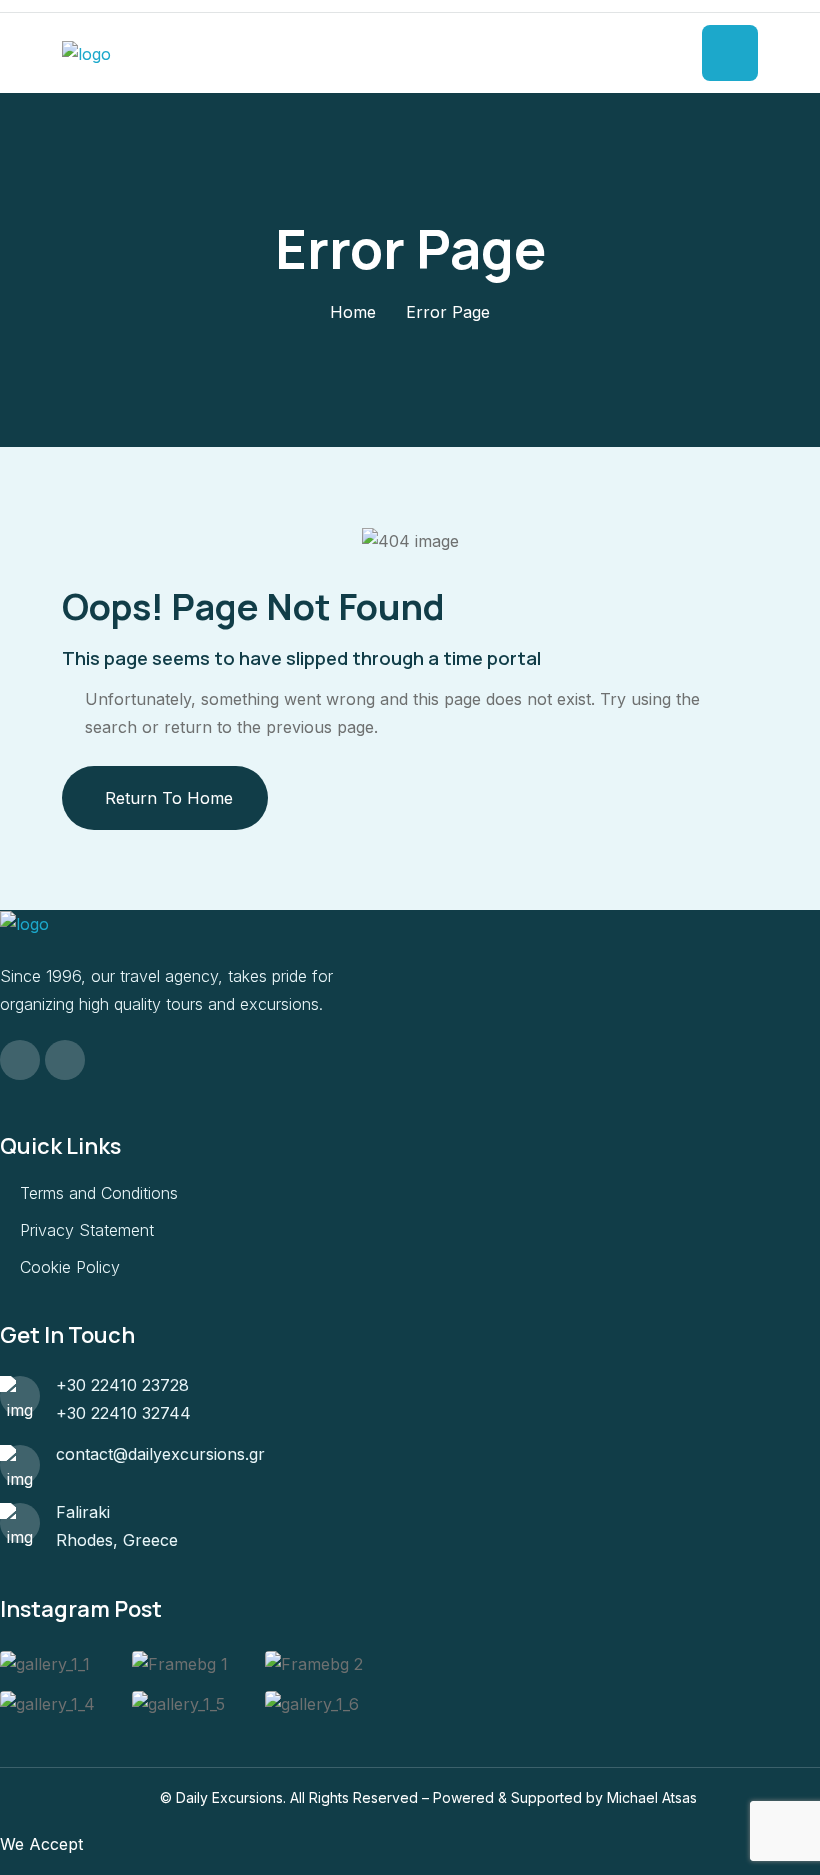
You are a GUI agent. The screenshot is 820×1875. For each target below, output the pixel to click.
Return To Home (169, 798)
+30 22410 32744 (123, 1413)
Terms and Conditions (99, 1193)
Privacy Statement (87, 1230)
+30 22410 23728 (122, 1385)
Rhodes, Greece (117, 1540)
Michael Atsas (652, 1797)
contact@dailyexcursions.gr (160, 1454)
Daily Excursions (229, 1797)
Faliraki (83, 1512)
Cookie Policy (70, 1267)
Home (353, 312)
